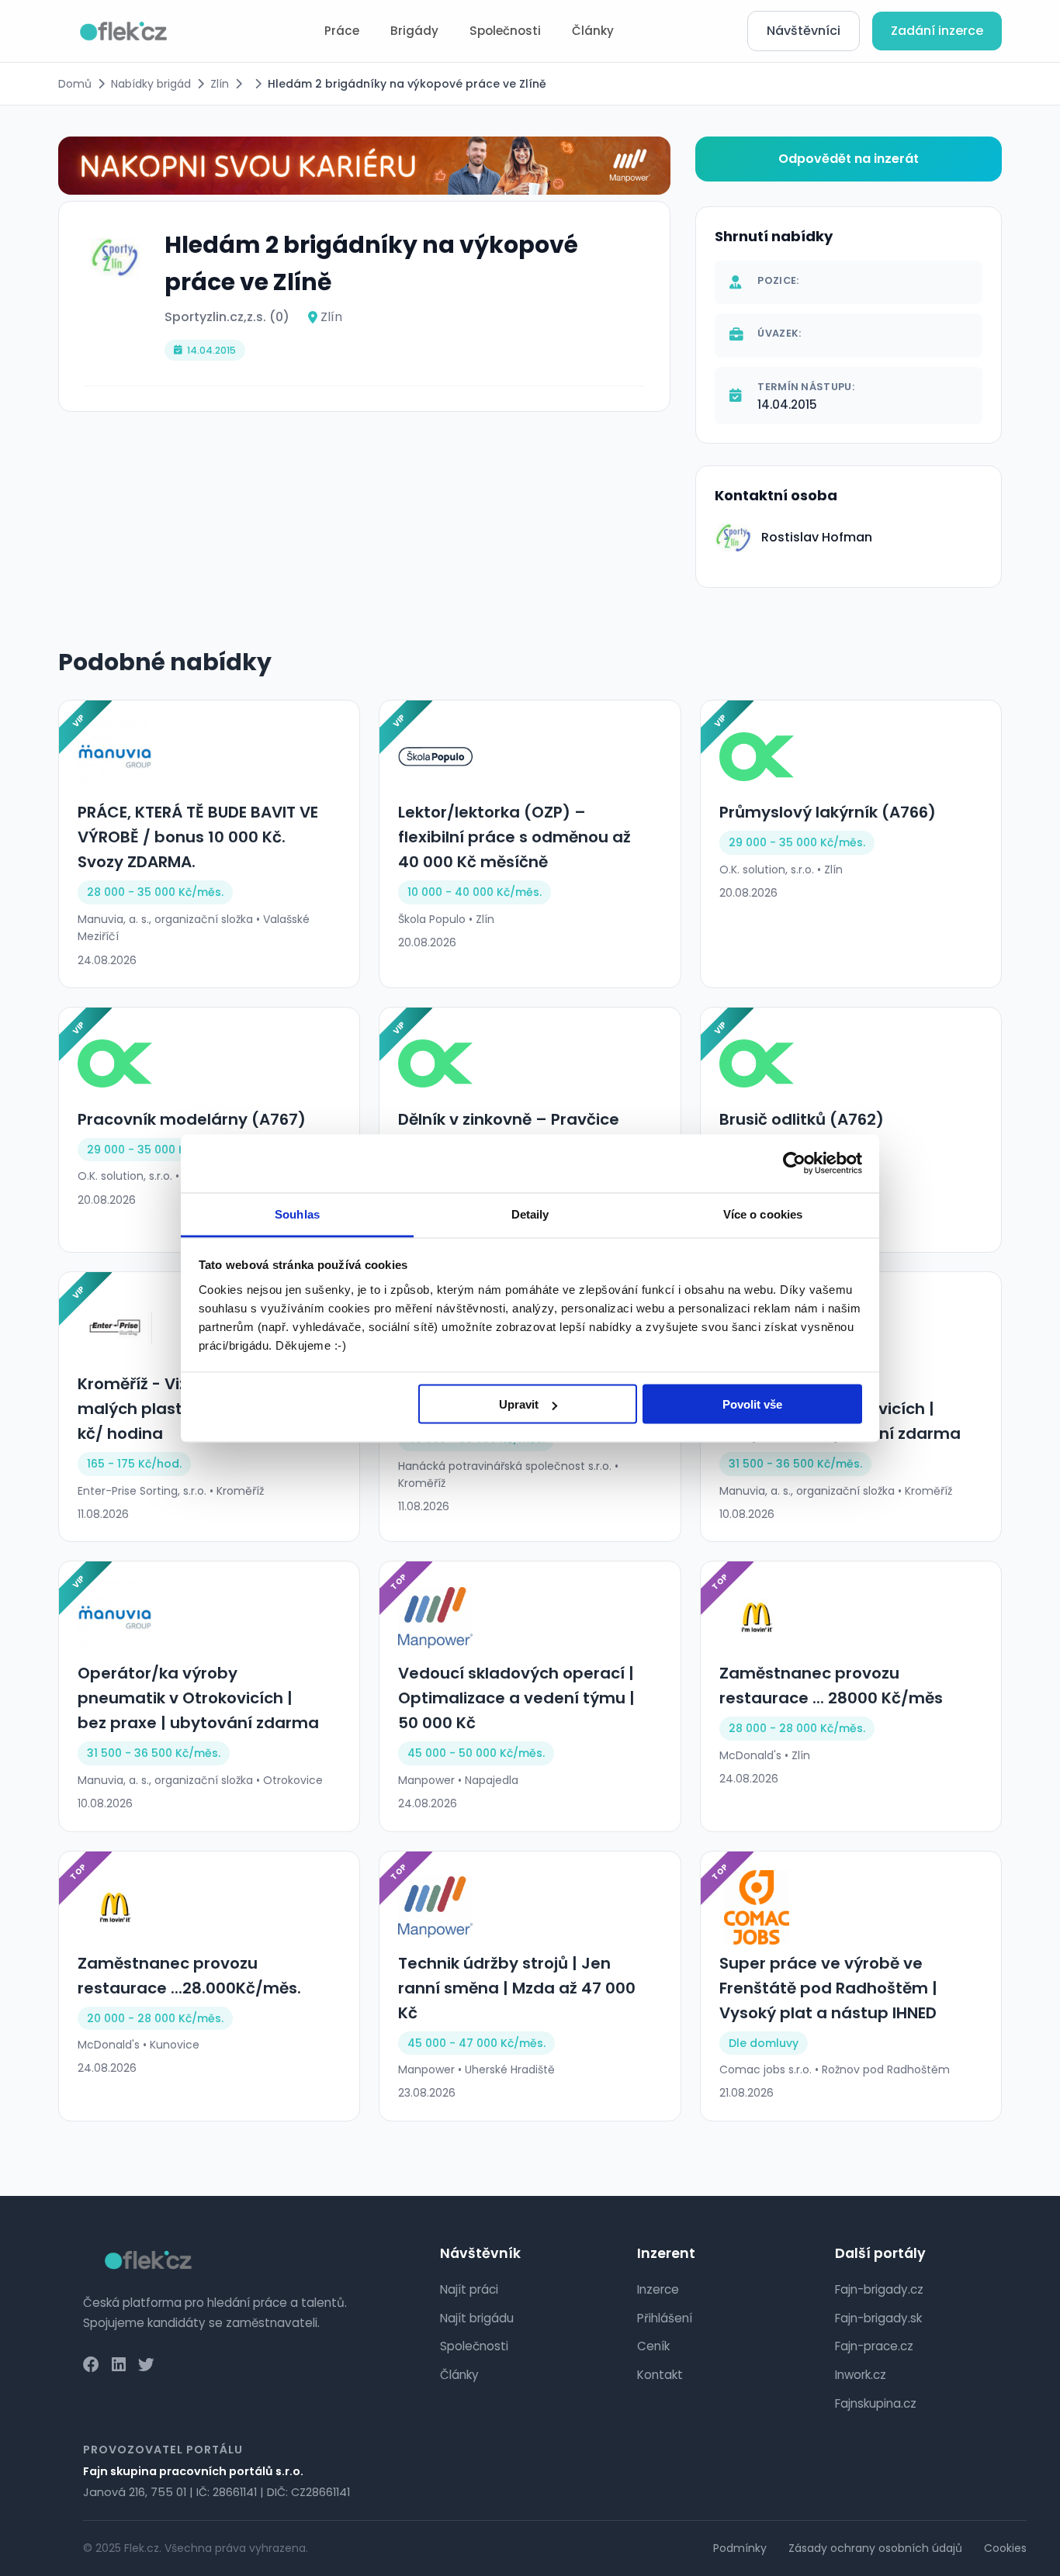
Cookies (1005, 2548)
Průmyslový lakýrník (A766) (828, 812)
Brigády (414, 31)
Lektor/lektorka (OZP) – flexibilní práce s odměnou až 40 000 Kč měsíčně (514, 837)
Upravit (519, 1404)
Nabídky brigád (151, 84)
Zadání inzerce (937, 31)
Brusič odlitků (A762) (802, 1119)
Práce (342, 31)
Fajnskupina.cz (876, 2403)
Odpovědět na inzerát (849, 159)
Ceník (653, 2346)
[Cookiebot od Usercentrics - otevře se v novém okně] (794, 1164)
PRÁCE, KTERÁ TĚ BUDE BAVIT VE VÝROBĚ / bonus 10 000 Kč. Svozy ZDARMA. (198, 837)
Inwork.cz (861, 2375)
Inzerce (658, 2289)
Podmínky (740, 2548)
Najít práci (469, 2289)
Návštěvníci (804, 31)
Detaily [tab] (530, 1214)
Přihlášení (665, 2318)
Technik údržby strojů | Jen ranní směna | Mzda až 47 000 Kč (517, 1988)
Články (593, 31)
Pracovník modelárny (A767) (192, 1119)
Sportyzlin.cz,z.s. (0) (227, 317)
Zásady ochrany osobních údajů (875, 2548)
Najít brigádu (477, 2318)
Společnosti (505, 31)
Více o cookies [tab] (763, 1214)
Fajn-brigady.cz (879, 2289)
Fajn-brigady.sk (878, 2318)
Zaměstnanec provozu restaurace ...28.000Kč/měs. (189, 1976)
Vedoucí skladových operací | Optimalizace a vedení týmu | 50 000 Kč (516, 1698)
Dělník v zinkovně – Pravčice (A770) (509, 1132)
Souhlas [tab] (297, 1214)
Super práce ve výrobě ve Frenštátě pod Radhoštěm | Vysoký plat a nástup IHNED (828, 1988)
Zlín (220, 84)
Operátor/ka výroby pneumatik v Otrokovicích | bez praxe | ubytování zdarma (198, 1698)
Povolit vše (752, 1404)
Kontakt (660, 2375)
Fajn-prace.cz (874, 2346)
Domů (75, 84)
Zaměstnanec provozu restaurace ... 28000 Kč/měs (831, 1686)
